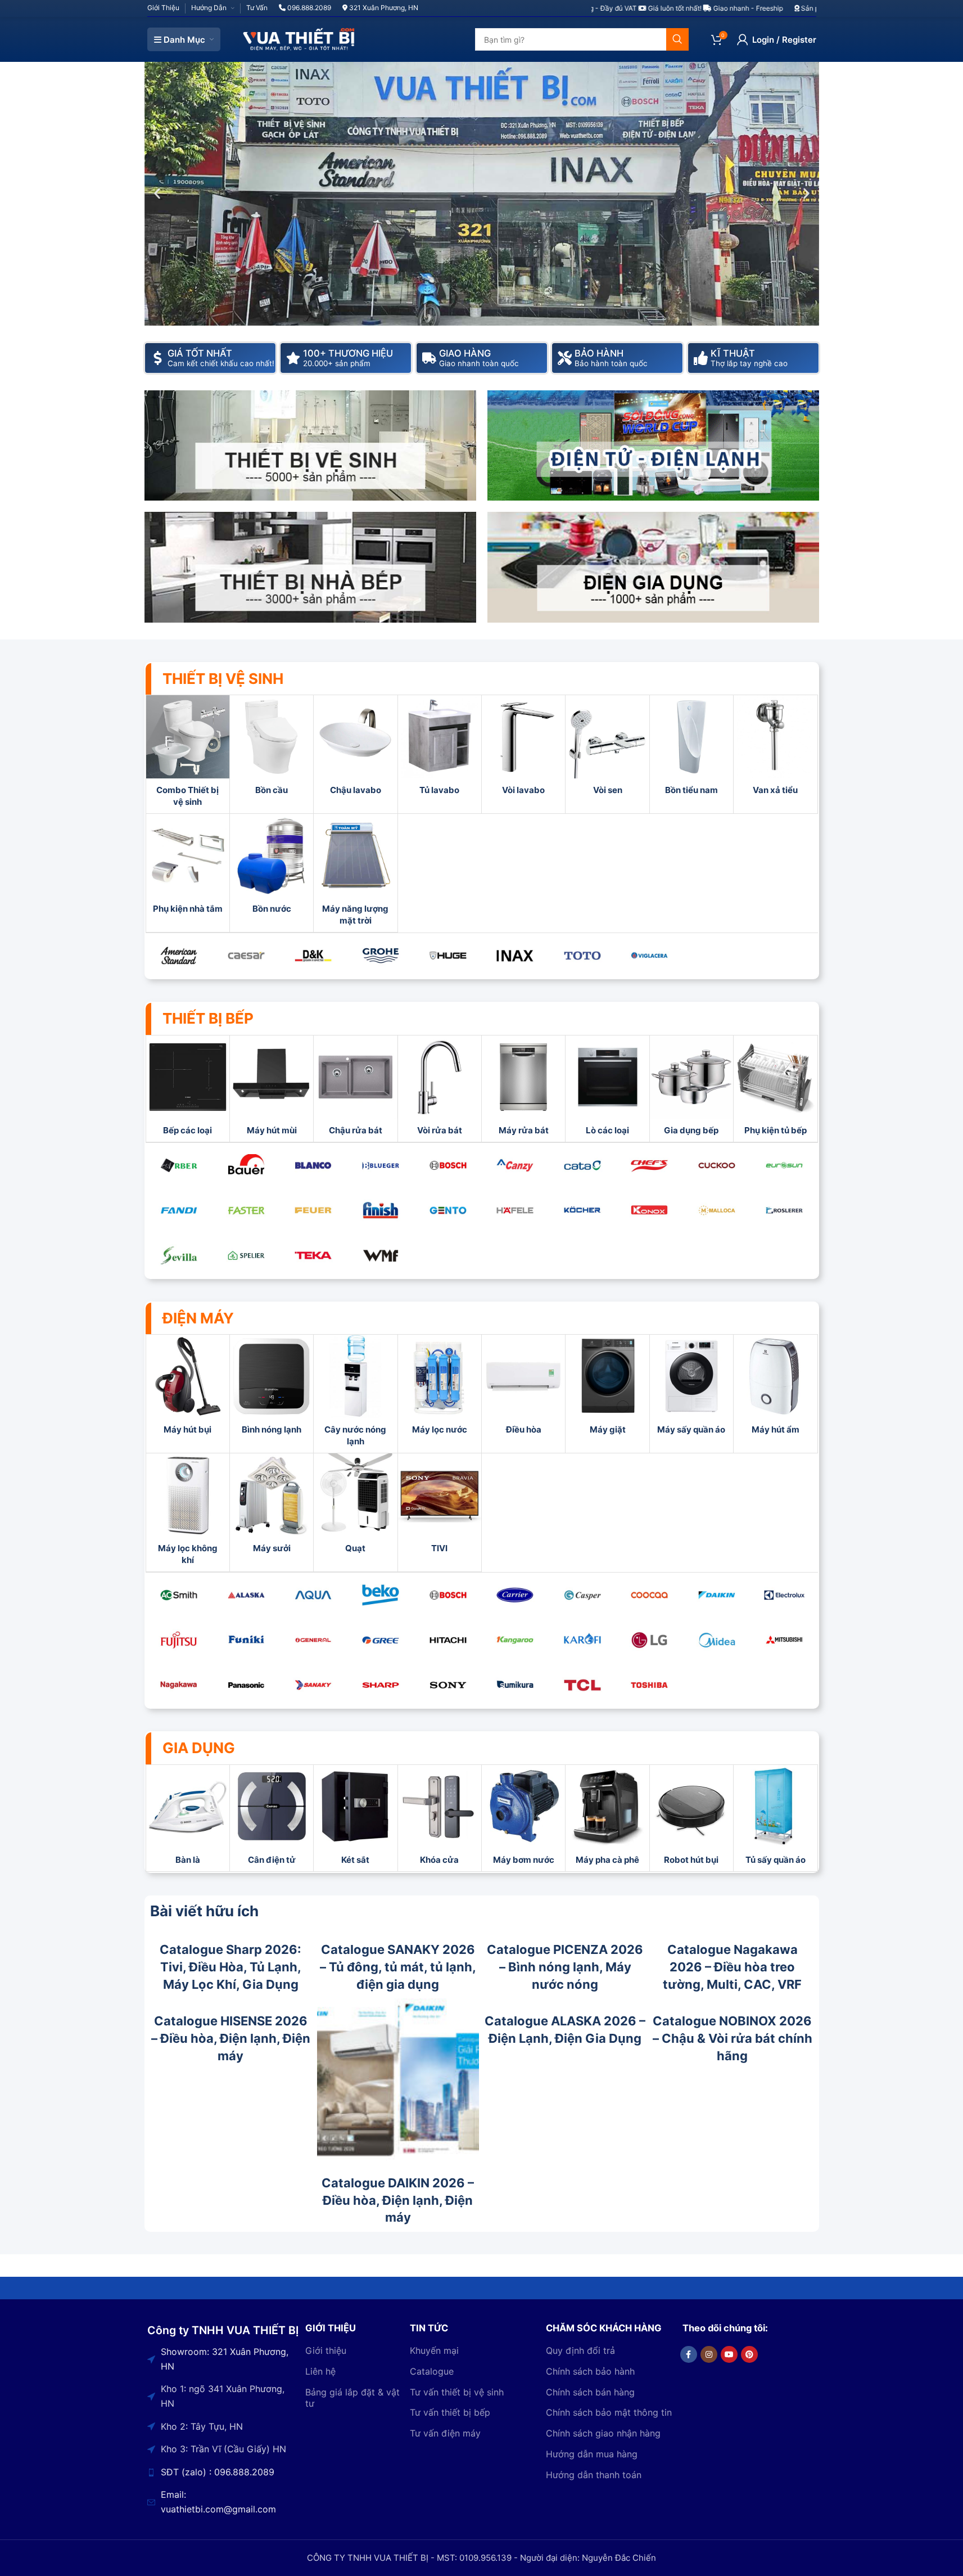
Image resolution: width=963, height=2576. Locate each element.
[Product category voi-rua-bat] (440, 1089)
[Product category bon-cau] (272, 748)
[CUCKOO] (717, 1165)
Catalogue (432, 2371)
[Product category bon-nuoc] (272, 867)
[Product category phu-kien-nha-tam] (188, 867)
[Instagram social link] (709, 2354)
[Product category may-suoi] (272, 1507)
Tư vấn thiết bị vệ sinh (457, 2392)
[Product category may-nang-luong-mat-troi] (355, 873)
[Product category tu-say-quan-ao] (775, 1818)
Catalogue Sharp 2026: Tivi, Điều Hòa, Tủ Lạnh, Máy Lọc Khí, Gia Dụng (230, 1967)
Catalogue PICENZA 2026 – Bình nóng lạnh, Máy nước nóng (565, 1967)
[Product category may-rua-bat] (523, 1089)
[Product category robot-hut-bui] (691, 1818)
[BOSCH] (448, 1165)
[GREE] (381, 1640)
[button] (157, 194)
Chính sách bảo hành (590, 2371)
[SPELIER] (246, 1255)
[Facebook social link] (689, 2354)
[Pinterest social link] (749, 2354)
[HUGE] (448, 956)
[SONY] (448, 1685)
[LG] (650, 1640)
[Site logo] (299, 39)
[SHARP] (381, 1685)
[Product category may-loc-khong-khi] (188, 1512)
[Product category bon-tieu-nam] (691, 748)
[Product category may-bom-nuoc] (523, 1818)
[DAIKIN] (717, 1595)
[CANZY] (515, 1165)
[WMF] (381, 1255)
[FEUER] (314, 1210)
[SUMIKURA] (515, 1685)
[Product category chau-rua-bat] (355, 1089)
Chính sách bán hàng (590, 2392)
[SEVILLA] (179, 1255)
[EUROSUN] (784, 1165)
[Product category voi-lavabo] (523, 748)
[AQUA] (314, 1595)
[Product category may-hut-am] (775, 1388)
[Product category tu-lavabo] (440, 748)
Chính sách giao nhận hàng (603, 2434)
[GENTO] (448, 1210)
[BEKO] (381, 1595)
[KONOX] (650, 1210)
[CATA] (582, 1165)
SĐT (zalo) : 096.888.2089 (218, 2472)
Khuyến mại (434, 2350)
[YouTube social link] (729, 2354)
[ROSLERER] (784, 1210)
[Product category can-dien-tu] (272, 1818)
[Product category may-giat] (607, 1388)
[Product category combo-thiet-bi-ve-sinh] (188, 754)
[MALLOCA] (717, 1210)
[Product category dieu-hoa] (523, 1388)
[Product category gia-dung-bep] (691, 1089)
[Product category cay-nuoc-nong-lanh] (355, 1394)
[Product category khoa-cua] (440, 1818)
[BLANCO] (314, 1165)
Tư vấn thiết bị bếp (450, 2413)
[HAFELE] (515, 1210)
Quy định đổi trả (580, 2350)
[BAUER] (246, 1165)
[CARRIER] (515, 1595)
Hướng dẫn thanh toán (594, 2475)
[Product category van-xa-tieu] (775, 748)
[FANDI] (179, 1210)
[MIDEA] (717, 1640)
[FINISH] (381, 1210)
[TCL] (582, 1685)
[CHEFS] (650, 1165)
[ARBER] (179, 1165)
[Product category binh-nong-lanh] (272, 1388)
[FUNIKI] (246, 1640)
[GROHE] (381, 956)
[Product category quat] (355, 1507)
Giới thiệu (326, 2350)
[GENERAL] (314, 1640)
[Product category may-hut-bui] (188, 1388)
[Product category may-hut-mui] (272, 1089)
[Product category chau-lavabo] (355, 748)
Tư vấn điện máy (445, 2434)
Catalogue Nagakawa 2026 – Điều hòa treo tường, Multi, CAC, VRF (732, 1967)
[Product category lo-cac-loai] (607, 1089)
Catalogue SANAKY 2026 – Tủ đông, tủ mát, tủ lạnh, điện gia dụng (398, 1967)
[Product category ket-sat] (355, 1818)
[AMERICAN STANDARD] (179, 956)
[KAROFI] (582, 1640)
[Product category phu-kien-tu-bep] (775, 1089)
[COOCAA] (650, 1595)
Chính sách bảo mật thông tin (609, 2413)
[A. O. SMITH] (179, 1595)
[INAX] (515, 956)
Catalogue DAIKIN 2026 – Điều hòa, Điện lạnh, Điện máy (398, 2200)
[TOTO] (582, 956)
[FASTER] (246, 1210)
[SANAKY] (314, 1685)
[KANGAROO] (515, 1640)
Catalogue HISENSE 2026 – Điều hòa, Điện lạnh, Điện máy (231, 2038)
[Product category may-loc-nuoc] (440, 1388)
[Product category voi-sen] (607, 748)
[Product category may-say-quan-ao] (691, 1388)
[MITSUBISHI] (784, 1640)
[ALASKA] (246, 1595)
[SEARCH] (677, 39)
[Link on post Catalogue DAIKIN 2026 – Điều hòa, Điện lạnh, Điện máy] (398, 2079)
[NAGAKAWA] (179, 1685)
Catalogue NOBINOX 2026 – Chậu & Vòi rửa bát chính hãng (733, 2038)
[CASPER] (582, 1595)
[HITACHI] (448, 1640)
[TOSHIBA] (650, 1685)
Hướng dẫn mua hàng (592, 2454)
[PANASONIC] (246, 1685)
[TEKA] (314, 1255)
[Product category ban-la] (188, 1818)
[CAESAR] (246, 956)
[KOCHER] (582, 1210)
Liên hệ (320, 2371)
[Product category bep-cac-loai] (188, 1089)
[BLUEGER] (381, 1165)
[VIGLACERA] (650, 956)
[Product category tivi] (440, 1507)
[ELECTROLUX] (784, 1595)
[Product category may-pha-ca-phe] (607, 1818)
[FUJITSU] (179, 1640)
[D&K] (314, 956)
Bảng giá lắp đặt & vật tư (352, 2398)
